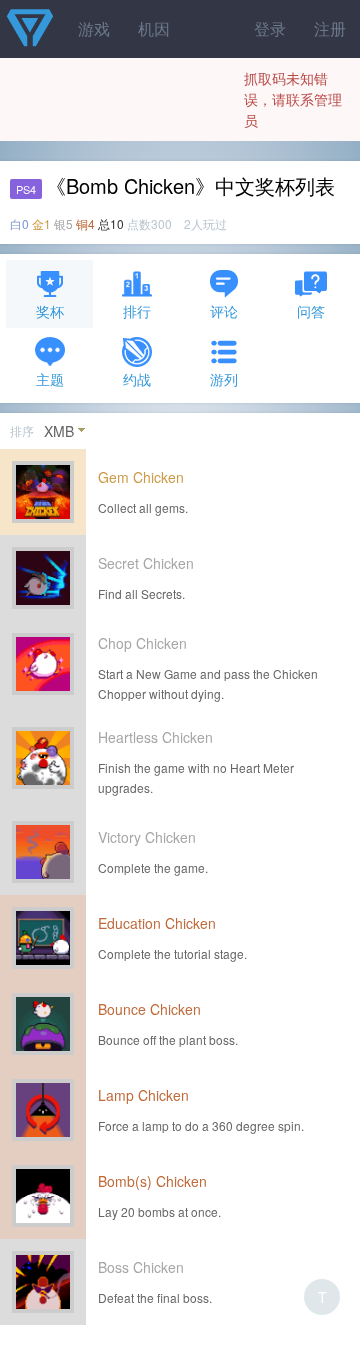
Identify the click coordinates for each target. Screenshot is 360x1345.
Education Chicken (157, 923)
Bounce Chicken (149, 1009)
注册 (330, 28)
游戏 (94, 28)
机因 (154, 28)
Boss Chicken (141, 1267)
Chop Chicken (142, 643)
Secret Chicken (146, 563)
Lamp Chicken (143, 1095)
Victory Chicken (147, 837)
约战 (137, 379)
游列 (224, 379)
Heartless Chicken (155, 737)
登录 (270, 28)
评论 (224, 311)
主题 (50, 379)
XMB (59, 431)
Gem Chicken (141, 477)
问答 (311, 311)
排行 (137, 311)
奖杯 (50, 311)
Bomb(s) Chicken (152, 1181)
